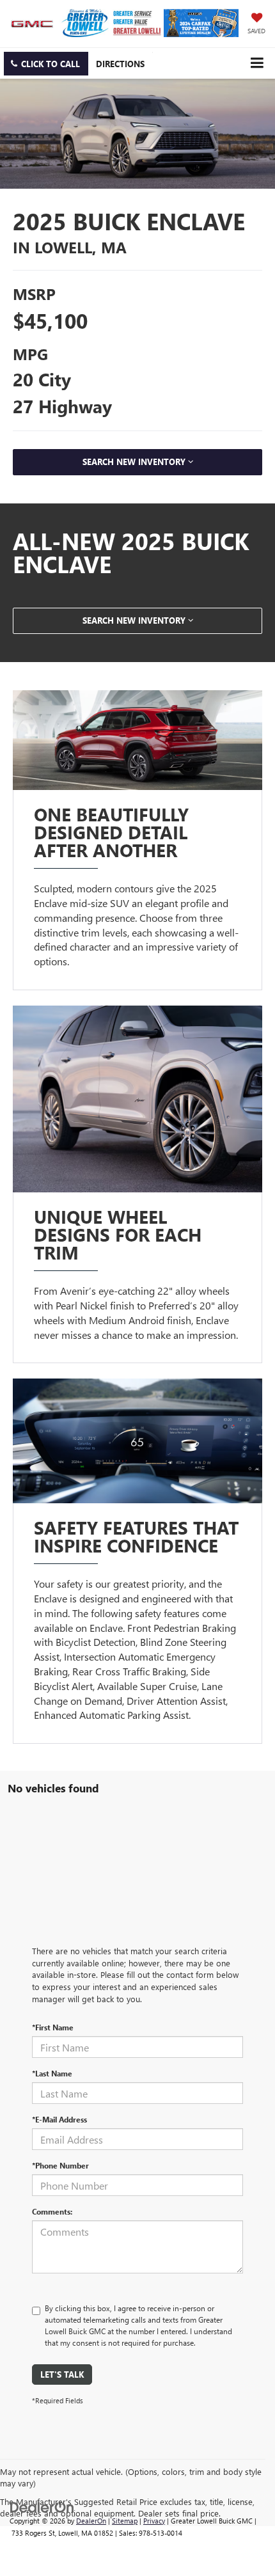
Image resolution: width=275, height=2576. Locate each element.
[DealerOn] (42, 2506)
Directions (120, 64)
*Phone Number (60, 2165)
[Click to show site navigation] (257, 63)
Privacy (154, 2521)
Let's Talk (62, 2374)
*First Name (53, 2027)
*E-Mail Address (59, 2119)
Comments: (52, 2211)
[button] (46, 64)
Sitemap (125, 2521)
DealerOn (91, 2521)
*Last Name (52, 2073)
